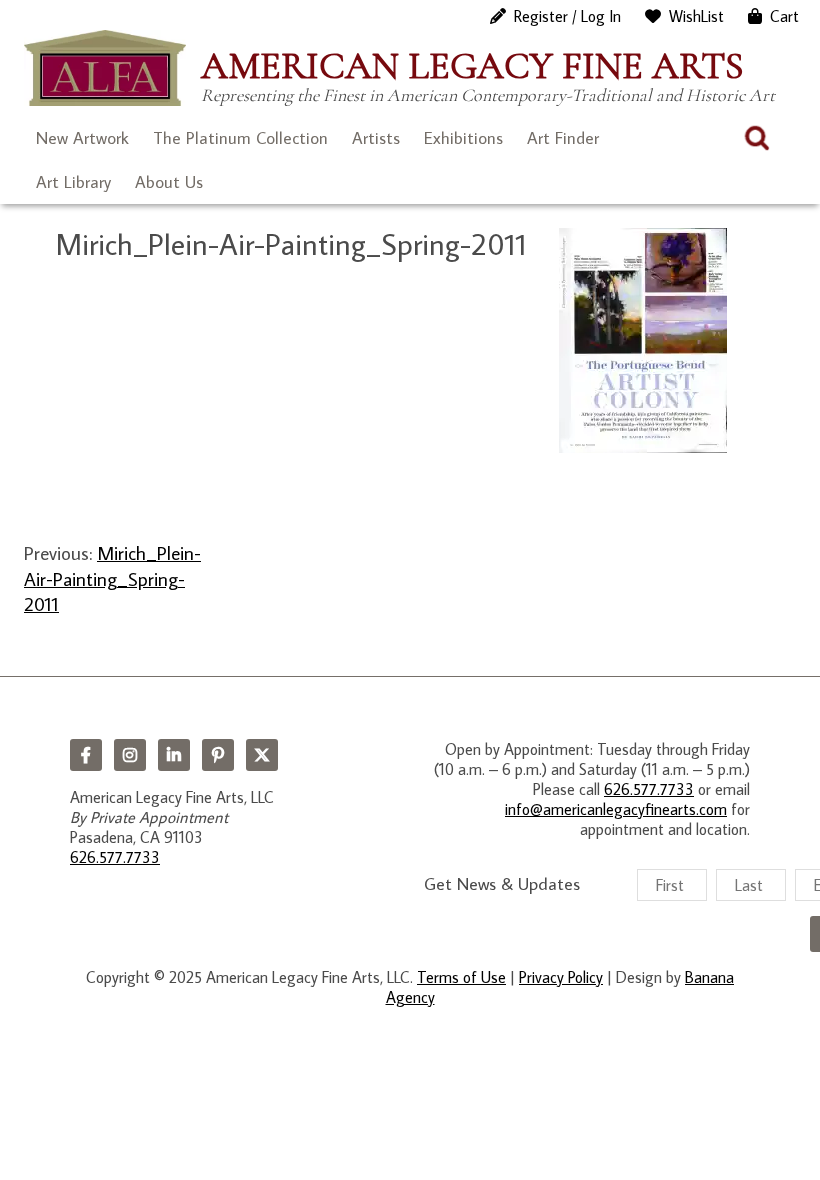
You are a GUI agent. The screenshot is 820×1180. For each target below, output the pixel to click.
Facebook (86, 755)
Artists (376, 138)
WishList (696, 16)
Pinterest (218, 755)
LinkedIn (174, 755)
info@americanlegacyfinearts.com (616, 809)
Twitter (262, 755)
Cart (784, 16)
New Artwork (82, 138)
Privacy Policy (561, 977)
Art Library (73, 182)
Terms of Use (461, 977)
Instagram (130, 755)
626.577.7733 (115, 857)
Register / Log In (567, 16)
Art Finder (563, 138)
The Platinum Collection (240, 138)
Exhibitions (463, 138)
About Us (169, 182)
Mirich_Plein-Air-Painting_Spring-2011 (112, 578)
